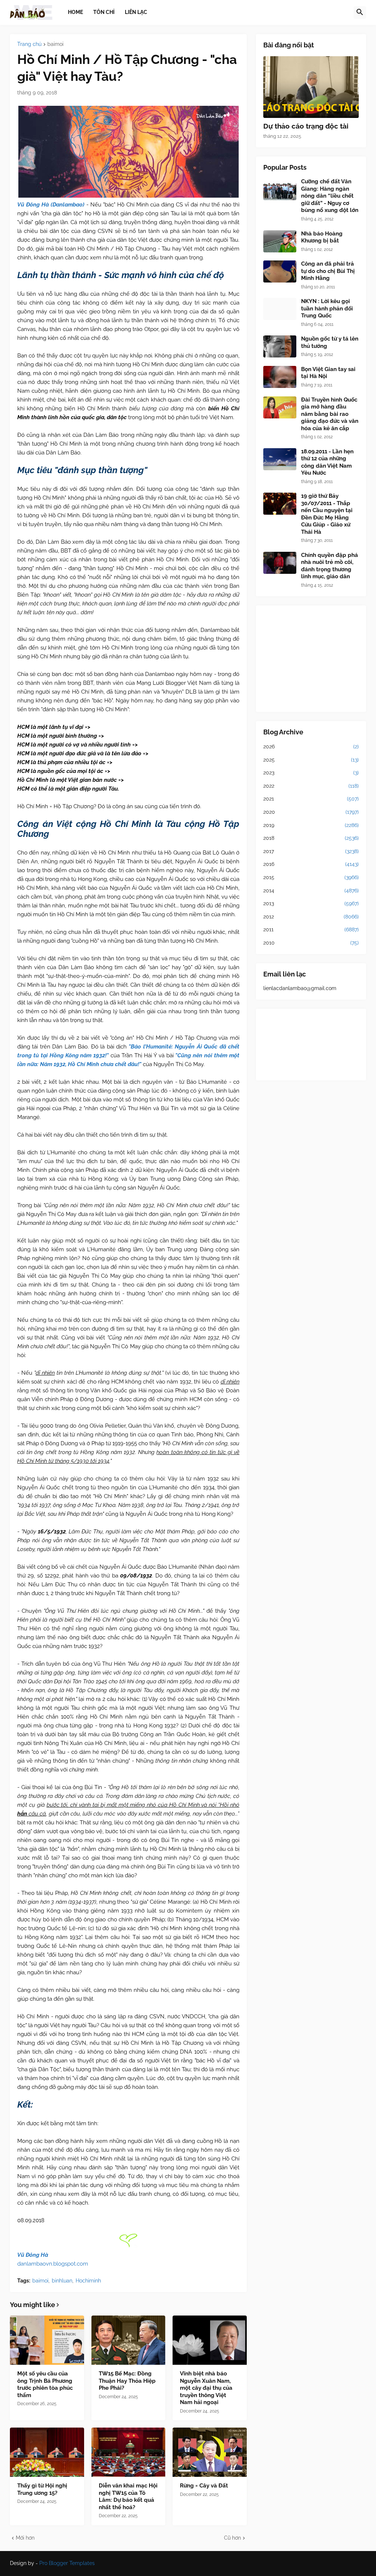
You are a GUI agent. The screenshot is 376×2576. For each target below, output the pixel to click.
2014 (311, 891)
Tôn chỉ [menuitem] (104, 12)
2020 (311, 812)
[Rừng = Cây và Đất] (210, 2452)
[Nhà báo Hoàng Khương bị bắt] (280, 241)
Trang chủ (29, 44)
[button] (360, 12)
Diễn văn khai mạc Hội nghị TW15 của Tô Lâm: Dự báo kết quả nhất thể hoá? (128, 2496)
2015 (311, 877)
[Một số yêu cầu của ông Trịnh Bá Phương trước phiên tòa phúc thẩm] (47, 2340)
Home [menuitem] (75, 12)
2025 (311, 760)
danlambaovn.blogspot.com (53, 2264)
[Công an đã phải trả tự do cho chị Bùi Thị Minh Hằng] (280, 271)
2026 (311, 746)
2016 (311, 864)
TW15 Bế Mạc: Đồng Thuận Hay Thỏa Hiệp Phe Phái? (127, 2381)
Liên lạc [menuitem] (136, 12)
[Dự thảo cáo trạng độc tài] (311, 87)
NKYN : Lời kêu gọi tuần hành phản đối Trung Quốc (327, 308)
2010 (311, 943)
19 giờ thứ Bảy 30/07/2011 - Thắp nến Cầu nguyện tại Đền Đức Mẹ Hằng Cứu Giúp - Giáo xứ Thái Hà (327, 514)
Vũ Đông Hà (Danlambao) (51, 205)
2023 (311, 773)
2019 (311, 825)
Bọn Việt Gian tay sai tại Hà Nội (328, 373)
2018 (311, 838)
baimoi (55, 44)
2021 (311, 799)
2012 (311, 917)
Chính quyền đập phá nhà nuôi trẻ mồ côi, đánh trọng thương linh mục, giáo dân (330, 566)
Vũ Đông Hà (33, 2255)
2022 (311, 786)
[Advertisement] (311, 659)
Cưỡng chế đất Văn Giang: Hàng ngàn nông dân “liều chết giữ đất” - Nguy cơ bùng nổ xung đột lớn (330, 196)
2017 (311, 851)
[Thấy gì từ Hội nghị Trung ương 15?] (47, 2452)
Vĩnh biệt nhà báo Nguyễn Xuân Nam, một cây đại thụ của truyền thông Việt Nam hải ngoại (206, 2388)
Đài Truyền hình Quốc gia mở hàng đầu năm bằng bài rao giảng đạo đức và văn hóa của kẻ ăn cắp (330, 414)
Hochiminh (88, 2281)
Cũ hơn (232, 2538)
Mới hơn (25, 2538)
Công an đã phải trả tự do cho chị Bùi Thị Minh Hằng (328, 271)
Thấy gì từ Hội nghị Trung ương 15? (42, 2489)
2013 (311, 903)
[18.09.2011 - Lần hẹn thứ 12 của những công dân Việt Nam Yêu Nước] (280, 459)
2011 (311, 929)
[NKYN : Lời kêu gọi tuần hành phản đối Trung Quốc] (280, 309)
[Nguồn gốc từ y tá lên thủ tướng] (280, 346)
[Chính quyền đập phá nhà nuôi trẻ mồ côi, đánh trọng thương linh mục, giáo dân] (280, 563)
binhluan (62, 2281)
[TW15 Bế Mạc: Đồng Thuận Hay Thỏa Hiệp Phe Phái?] (129, 2340)
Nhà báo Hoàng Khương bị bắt (322, 237)
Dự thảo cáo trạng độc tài (306, 126)
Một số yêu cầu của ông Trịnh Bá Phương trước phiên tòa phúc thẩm (45, 2384)
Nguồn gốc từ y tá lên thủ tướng (330, 342)
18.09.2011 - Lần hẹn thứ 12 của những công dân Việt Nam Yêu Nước (327, 462)
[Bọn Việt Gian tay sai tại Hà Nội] (280, 377)
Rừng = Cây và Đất (204, 2486)
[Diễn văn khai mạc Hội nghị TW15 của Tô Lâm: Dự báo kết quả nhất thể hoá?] (129, 2452)
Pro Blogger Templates (67, 2563)
